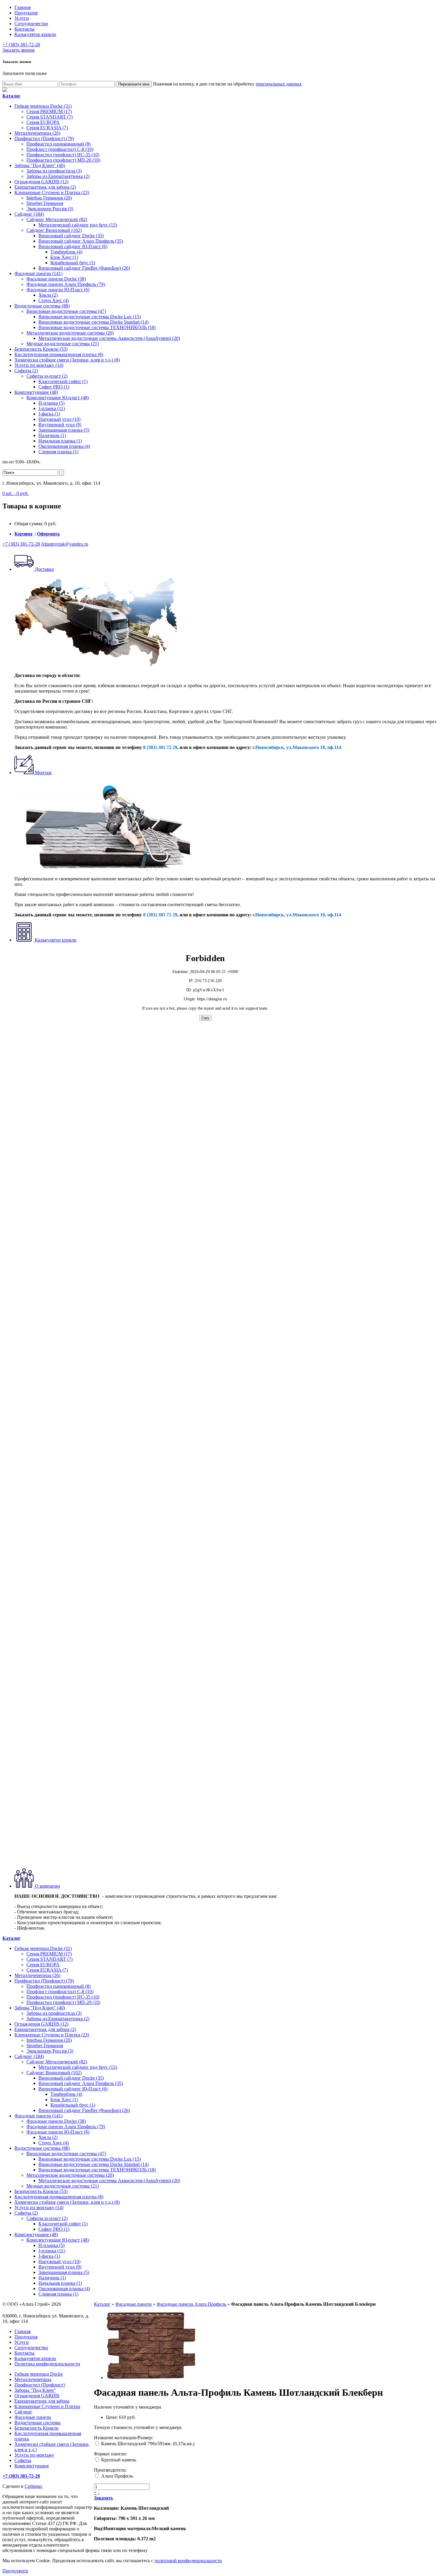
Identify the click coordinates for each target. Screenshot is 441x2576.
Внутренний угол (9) (60, 425)
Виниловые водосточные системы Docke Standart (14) (93, 322)
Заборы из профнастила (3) (54, 171)
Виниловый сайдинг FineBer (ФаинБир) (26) (84, 268)
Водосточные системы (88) (42, 306)
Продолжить (15, 2571)
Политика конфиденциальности (47, 2364)
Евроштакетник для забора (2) (45, 187)
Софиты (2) (26, 371)
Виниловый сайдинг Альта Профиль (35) (81, 241)
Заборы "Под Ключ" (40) (40, 165)
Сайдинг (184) (29, 214)
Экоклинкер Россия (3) (50, 209)
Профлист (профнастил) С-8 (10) (60, 149)
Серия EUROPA (43, 122)
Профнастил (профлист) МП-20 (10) (63, 160)
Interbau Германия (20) (49, 198)
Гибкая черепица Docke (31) (43, 106)
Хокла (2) (48, 295)
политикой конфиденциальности (188, 2561)
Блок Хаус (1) (64, 257)
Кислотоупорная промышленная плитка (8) (59, 354)
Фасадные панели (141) (38, 273)
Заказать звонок (19, 50)
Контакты (24, 29)
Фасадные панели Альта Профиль (191, 2304)
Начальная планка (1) (60, 441)
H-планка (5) (51, 403)
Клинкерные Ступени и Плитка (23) (52, 192)
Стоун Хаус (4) (54, 300)
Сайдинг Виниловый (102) (54, 230)
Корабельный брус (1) (73, 263)
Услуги (22, 18)
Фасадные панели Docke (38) (56, 279)
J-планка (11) (52, 408)
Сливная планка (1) (58, 452)
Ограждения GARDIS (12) (41, 182)
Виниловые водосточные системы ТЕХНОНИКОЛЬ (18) (97, 327)
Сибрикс (34, 2486)
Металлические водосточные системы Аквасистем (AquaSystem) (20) (109, 338)
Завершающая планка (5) (64, 430)
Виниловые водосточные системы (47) (66, 311)
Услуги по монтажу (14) (39, 365)
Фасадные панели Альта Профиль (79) (66, 284)
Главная (22, 7)
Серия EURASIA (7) (47, 128)
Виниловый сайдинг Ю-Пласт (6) (73, 246)
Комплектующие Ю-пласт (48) (58, 398)
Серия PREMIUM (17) (49, 111)
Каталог (102, 2304)
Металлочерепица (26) (37, 133)
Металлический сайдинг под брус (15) (78, 225)
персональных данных (279, 84)
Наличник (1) (52, 435)
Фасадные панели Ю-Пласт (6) (58, 290)
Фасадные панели (133, 2304)
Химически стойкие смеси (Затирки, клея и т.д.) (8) (67, 360)
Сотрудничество (31, 24)
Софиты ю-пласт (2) (47, 376)
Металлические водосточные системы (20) (70, 333)
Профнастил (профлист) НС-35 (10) (63, 155)
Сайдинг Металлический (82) (57, 219)
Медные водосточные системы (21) (63, 344)
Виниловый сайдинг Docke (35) (71, 236)
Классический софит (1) (63, 381)
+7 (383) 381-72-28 (21, 45)
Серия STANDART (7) (49, 117)
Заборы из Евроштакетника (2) (58, 176)
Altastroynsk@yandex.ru (64, 544)
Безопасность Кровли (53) (41, 349)
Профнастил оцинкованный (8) (58, 144)
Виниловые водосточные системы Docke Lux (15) (90, 317)
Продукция (26, 13)
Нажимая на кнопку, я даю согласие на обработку (227, 84)
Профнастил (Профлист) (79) (44, 138)
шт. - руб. (15, 493)
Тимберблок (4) (66, 252)
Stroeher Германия (45, 203)
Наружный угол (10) (59, 419)
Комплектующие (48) (36, 392)
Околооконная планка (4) (64, 446)
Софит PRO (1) (54, 387)
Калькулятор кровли (35, 34)
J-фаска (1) (49, 414)
